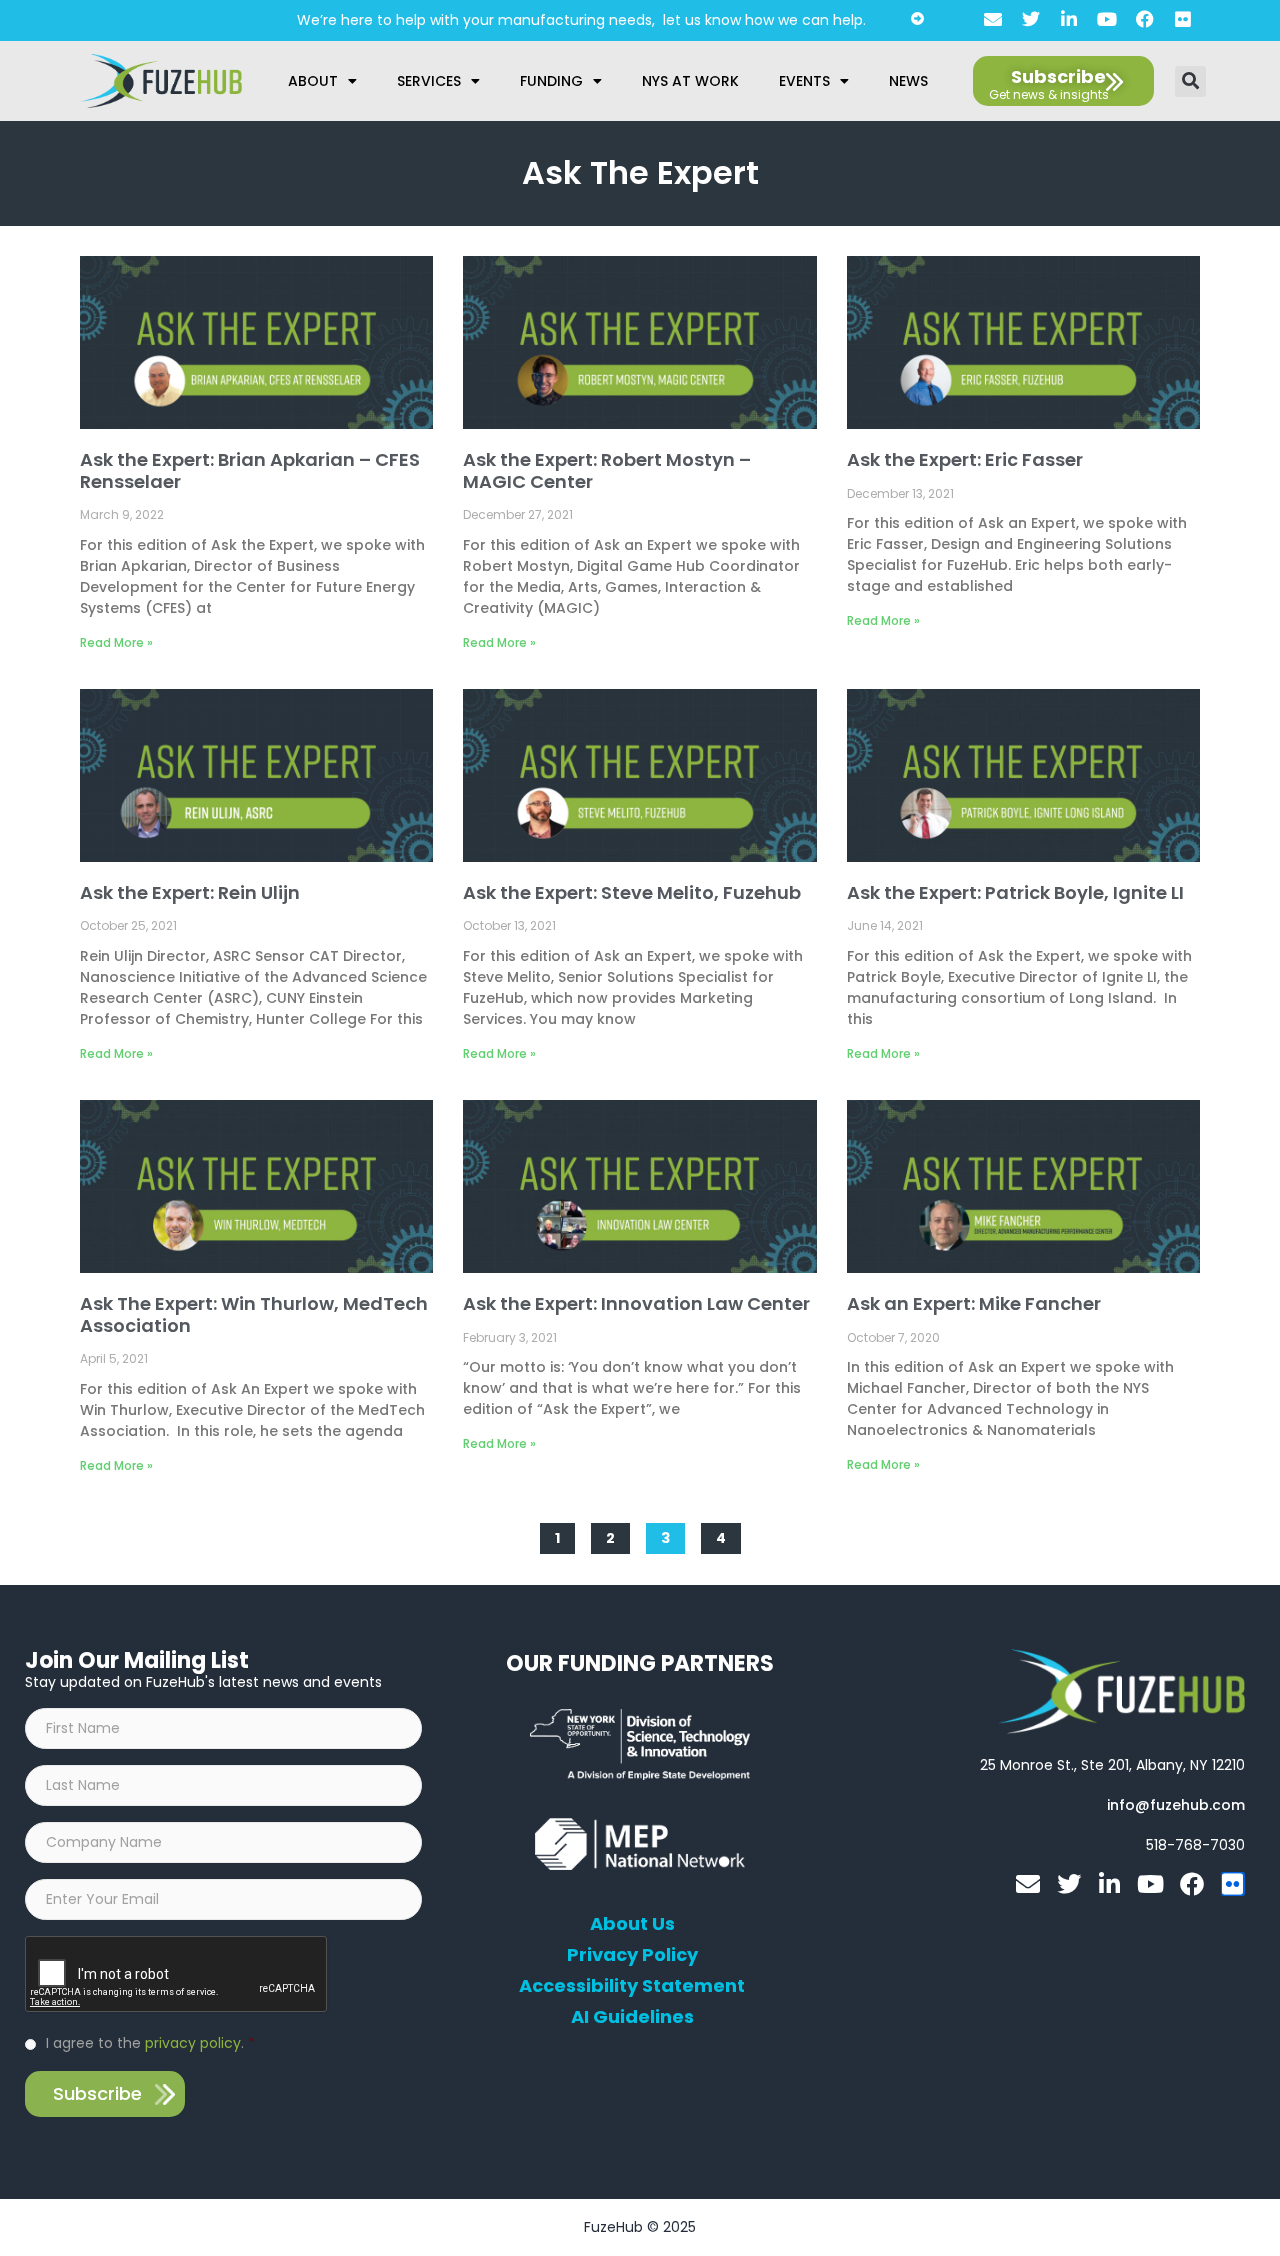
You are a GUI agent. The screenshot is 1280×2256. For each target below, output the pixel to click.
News (908, 81)
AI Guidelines (632, 2017)
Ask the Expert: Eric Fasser (965, 459)
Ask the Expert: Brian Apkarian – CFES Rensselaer (250, 470)
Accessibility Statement (632, 1986)
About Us (632, 1924)
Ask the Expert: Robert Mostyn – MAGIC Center (607, 470)
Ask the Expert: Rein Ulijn (190, 892)
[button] (1190, 81)
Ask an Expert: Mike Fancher (974, 1303)
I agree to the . (150, 2043)
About (313, 81)
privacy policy (193, 2043)
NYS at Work (690, 81)
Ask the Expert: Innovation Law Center (636, 1303)
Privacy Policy (632, 1955)
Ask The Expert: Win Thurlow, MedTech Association (254, 1314)
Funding (551, 81)
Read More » (116, 642)
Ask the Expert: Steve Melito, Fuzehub (632, 892)
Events (804, 81)
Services (429, 81)
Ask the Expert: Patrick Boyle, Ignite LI (1015, 892)
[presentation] (177, 1975)
